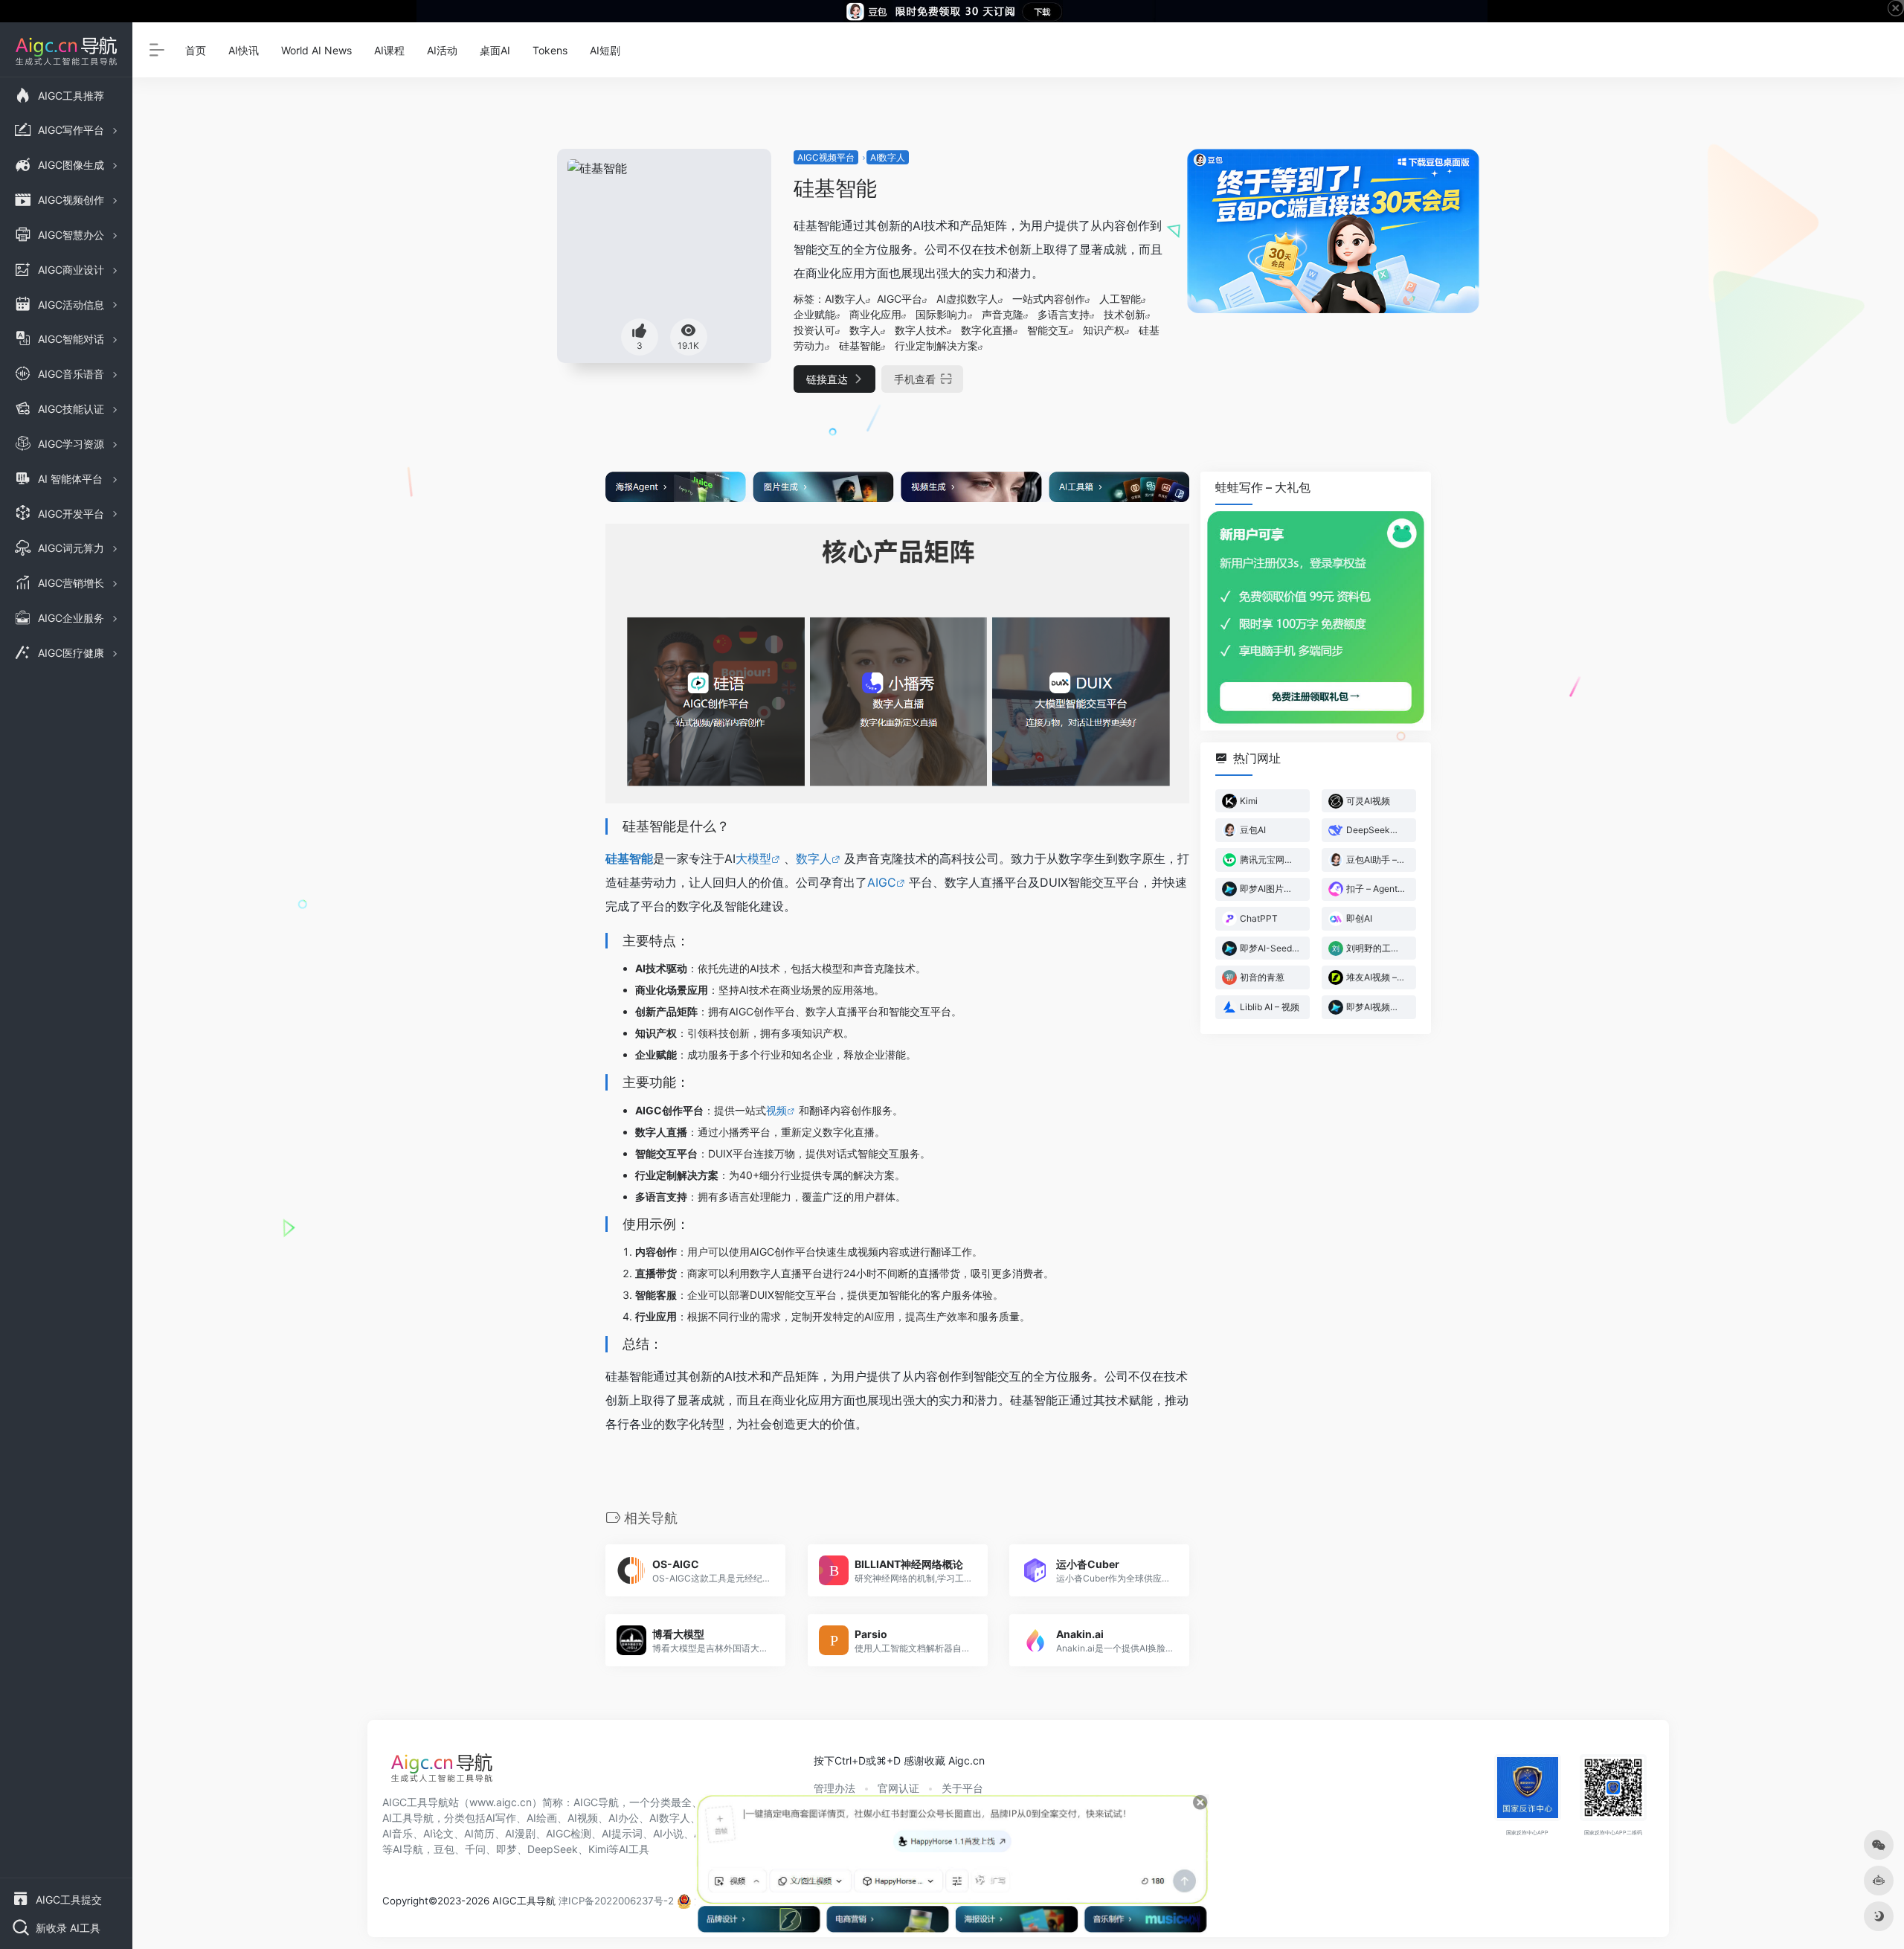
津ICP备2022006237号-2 (616, 1901)
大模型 (753, 858)
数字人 (865, 330)
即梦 (506, 1849)
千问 (475, 1849)
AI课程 (389, 50)
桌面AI (495, 50)
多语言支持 (1064, 314)
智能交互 (1048, 330)
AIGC (882, 882)
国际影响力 (942, 314)
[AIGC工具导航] (442, 1772)
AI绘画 (542, 1818)
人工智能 (1120, 299)
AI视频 (583, 1818)
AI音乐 (398, 1833)
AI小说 (668, 1833)
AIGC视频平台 (826, 157)
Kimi (598, 1849)
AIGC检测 (569, 1833)
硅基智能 (860, 346)
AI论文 (438, 1833)
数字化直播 (987, 330)
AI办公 (624, 1818)
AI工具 (634, 1849)
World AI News (316, 50)
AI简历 (479, 1833)
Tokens (550, 50)
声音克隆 (1003, 314)
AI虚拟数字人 (967, 299)
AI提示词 (622, 1833)
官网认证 (898, 1788)
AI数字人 (888, 157)
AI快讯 (244, 50)
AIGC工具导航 (415, 1802)
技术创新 (1125, 314)
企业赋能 (814, 314)
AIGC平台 (900, 299)
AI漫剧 (520, 1833)
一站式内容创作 (1049, 299)
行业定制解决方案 (936, 346)
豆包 (444, 1849)
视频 (776, 1110)
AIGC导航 (596, 1802)
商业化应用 (875, 314)
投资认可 (814, 330)
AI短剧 (605, 50)
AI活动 (442, 50)
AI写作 (501, 1818)
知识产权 (1104, 330)
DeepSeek (553, 1849)
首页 (196, 50)
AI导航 (408, 1849)
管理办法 (834, 1788)
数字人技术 (921, 330)
